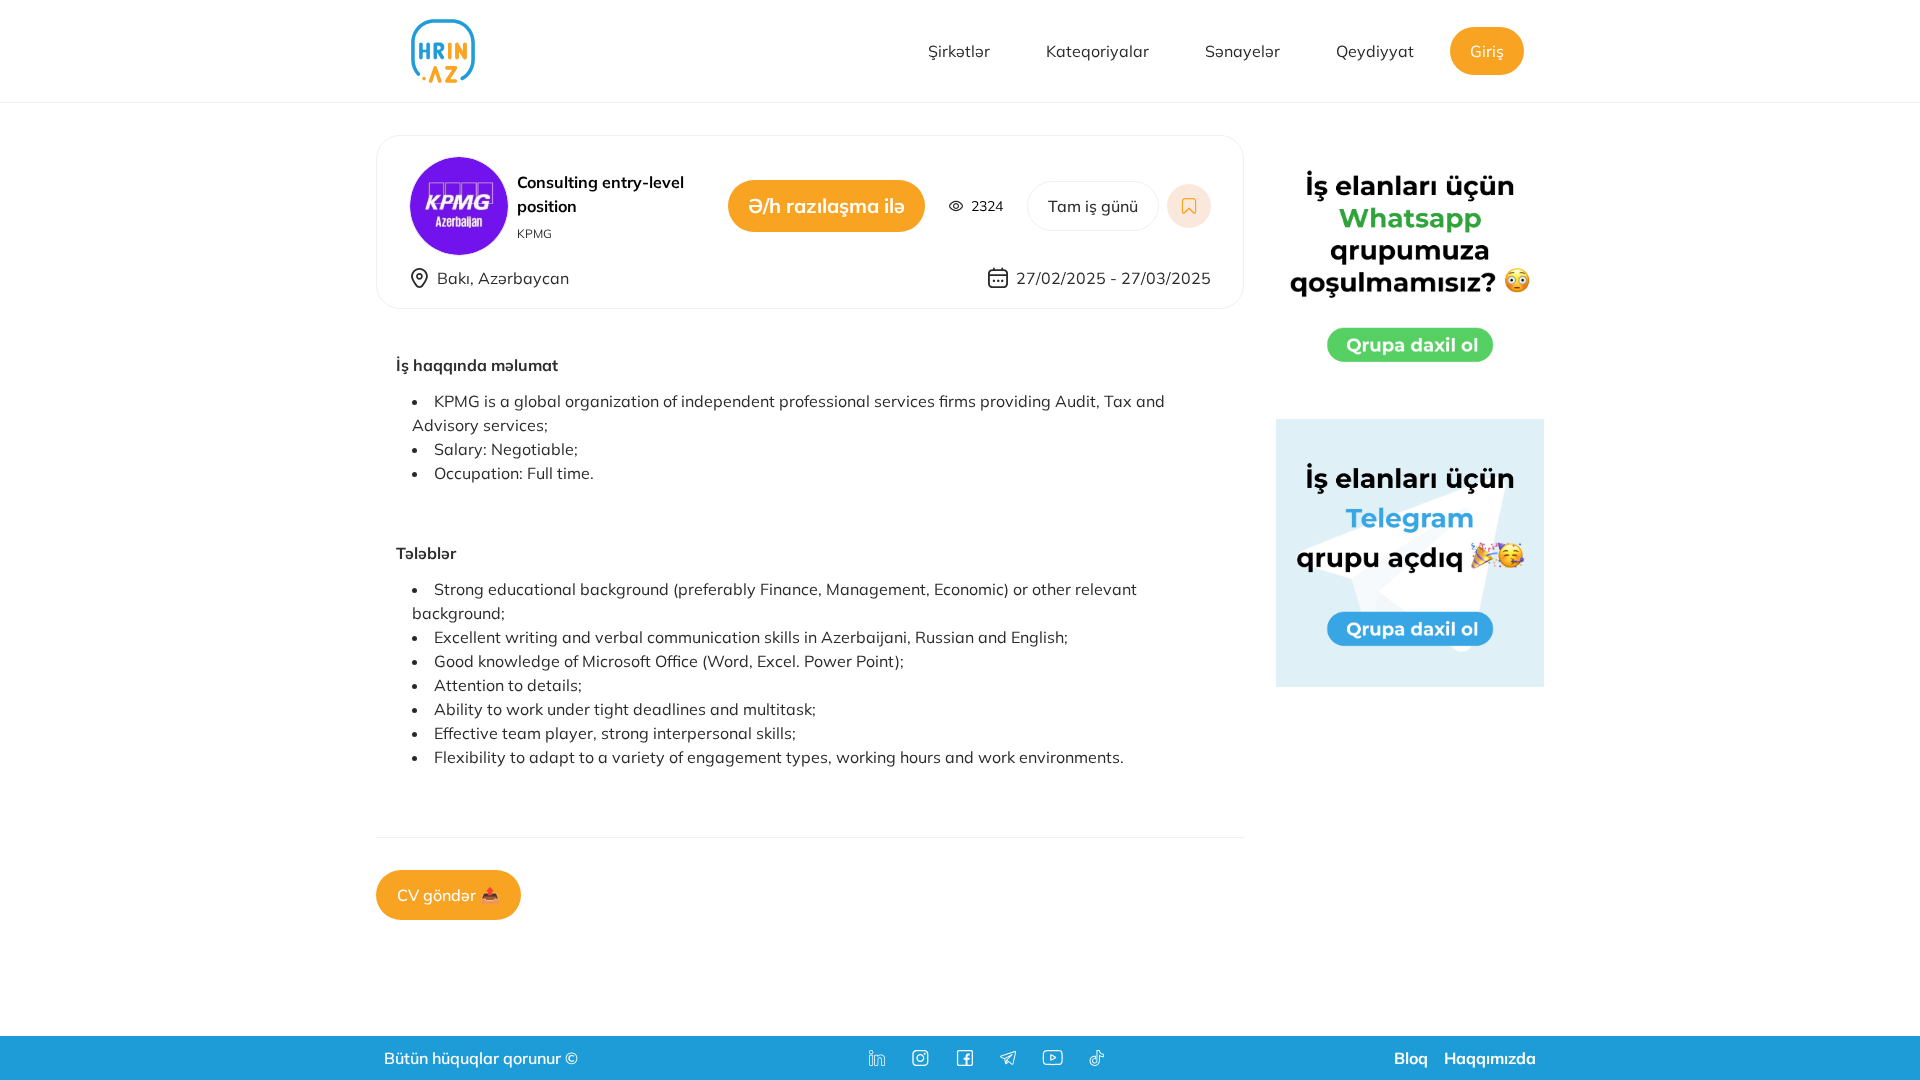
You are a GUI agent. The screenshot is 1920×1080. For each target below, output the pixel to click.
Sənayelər (1242, 51)
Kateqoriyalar (1097, 51)
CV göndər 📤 (448, 895)
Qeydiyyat (1375, 51)
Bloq (1411, 1058)
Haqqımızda (1490, 1058)
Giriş (1487, 51)
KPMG (534, 233)
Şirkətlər (959, 51)
